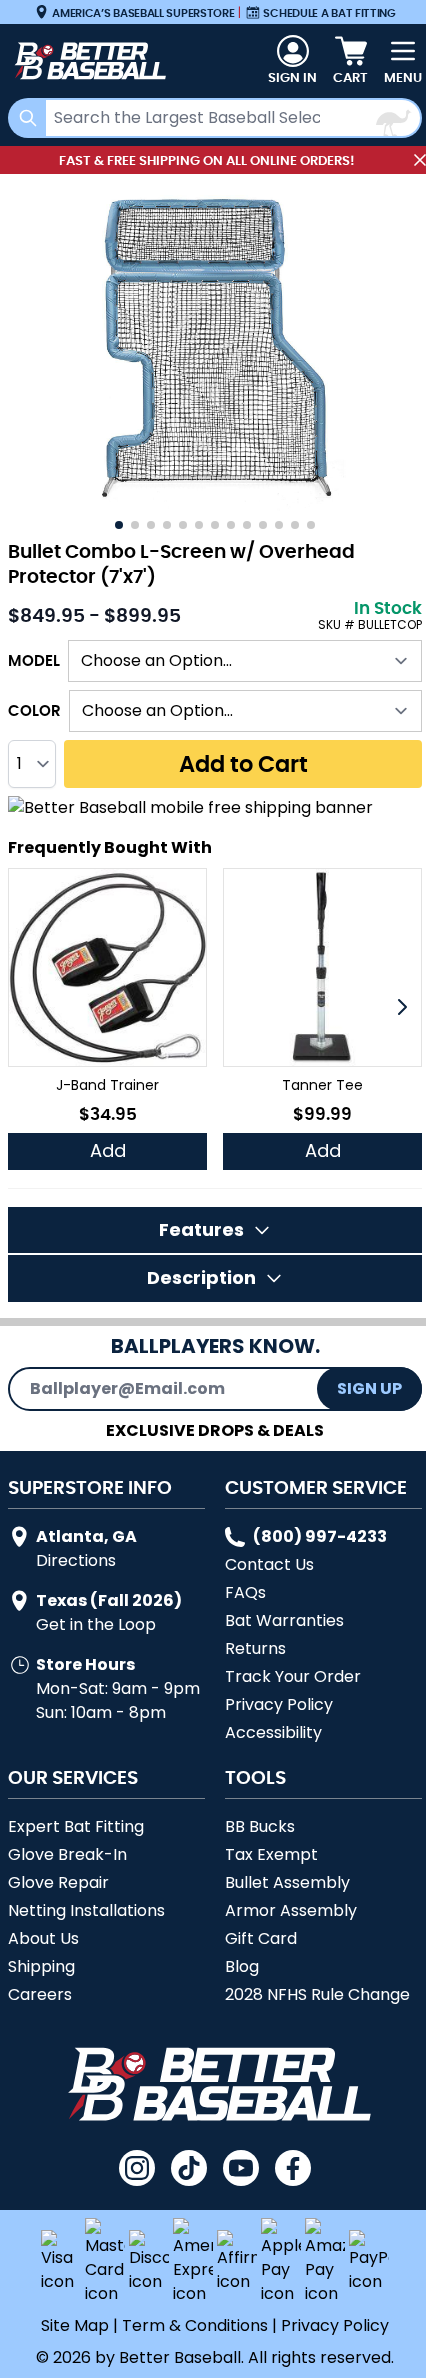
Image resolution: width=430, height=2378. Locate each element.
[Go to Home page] (88, 61)
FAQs (245, 1592)
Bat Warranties (284, 1620)
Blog (242, 1966)
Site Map (75, 2325)
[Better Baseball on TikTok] (189, 2168)
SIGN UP (369, 1388)
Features (201, 1229)
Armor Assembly (291, 1910)
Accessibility (273, 1732)
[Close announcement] (420, 160)
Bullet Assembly (287, 1882)
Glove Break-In (67, 1854)
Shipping (41, 1966)
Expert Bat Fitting (76, 1826)
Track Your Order (293, 1676)
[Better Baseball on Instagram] (137, 2168)
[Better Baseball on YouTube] (241, 2168)
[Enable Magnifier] (215, 347)
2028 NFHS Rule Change (317, 1994)
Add (108, 1150)
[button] (402, 1007)
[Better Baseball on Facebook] (293, 2168)
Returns (255, 1648)
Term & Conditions (195, 2325)
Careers (40, 1994)
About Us (43, 1938)
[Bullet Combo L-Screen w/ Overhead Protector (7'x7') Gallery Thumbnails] (215, 525)
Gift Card (261, 1938)
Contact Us (269, 1564)
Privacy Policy (279, 1704)
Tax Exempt (271, 1854)
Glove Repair (58, 1882)
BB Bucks (260, 1826)
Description (201, 1277)
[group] (107, 1019)
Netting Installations (86, 1910)
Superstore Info (90, 1487)
